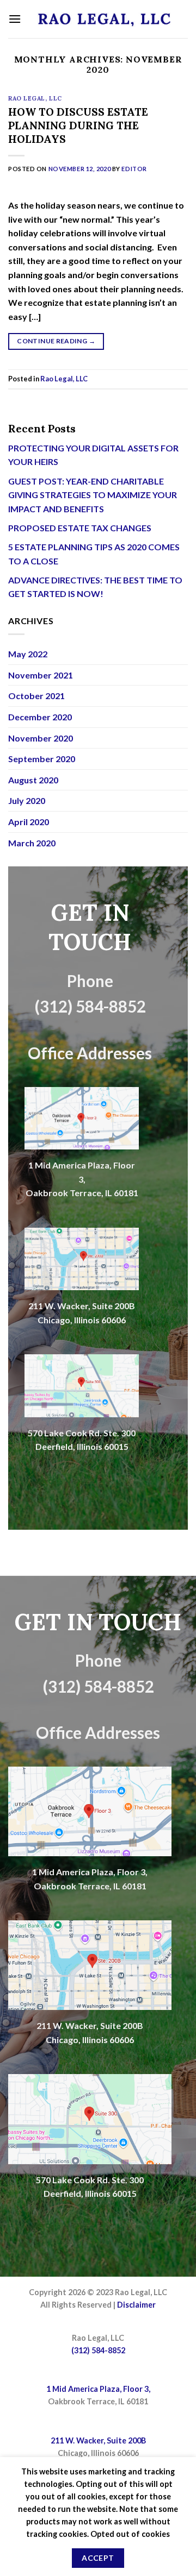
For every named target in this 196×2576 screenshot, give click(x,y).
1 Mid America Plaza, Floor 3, (90, 1872)
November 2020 (41, 738)
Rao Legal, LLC (35, 98)
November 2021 (41, 675)
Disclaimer (136, 2305)
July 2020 (27, 800)
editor (134, 169)
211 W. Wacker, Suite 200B (82, 1306)
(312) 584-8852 (98, 2350)
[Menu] (15, 19)
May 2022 (28, 654)
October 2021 (36, 696)
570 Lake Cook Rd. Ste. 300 (82, 1433)
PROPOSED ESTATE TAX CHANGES (80, 528)
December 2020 (40, 717)
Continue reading (56, 341)
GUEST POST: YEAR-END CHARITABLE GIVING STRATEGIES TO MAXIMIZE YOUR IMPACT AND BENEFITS (93, 495)
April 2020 (29, 822)
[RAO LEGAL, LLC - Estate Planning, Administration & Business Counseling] (105, 19)
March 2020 (32, 843)
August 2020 (33, 780)
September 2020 (42, 759)
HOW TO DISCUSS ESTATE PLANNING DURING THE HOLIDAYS (78, 125)
